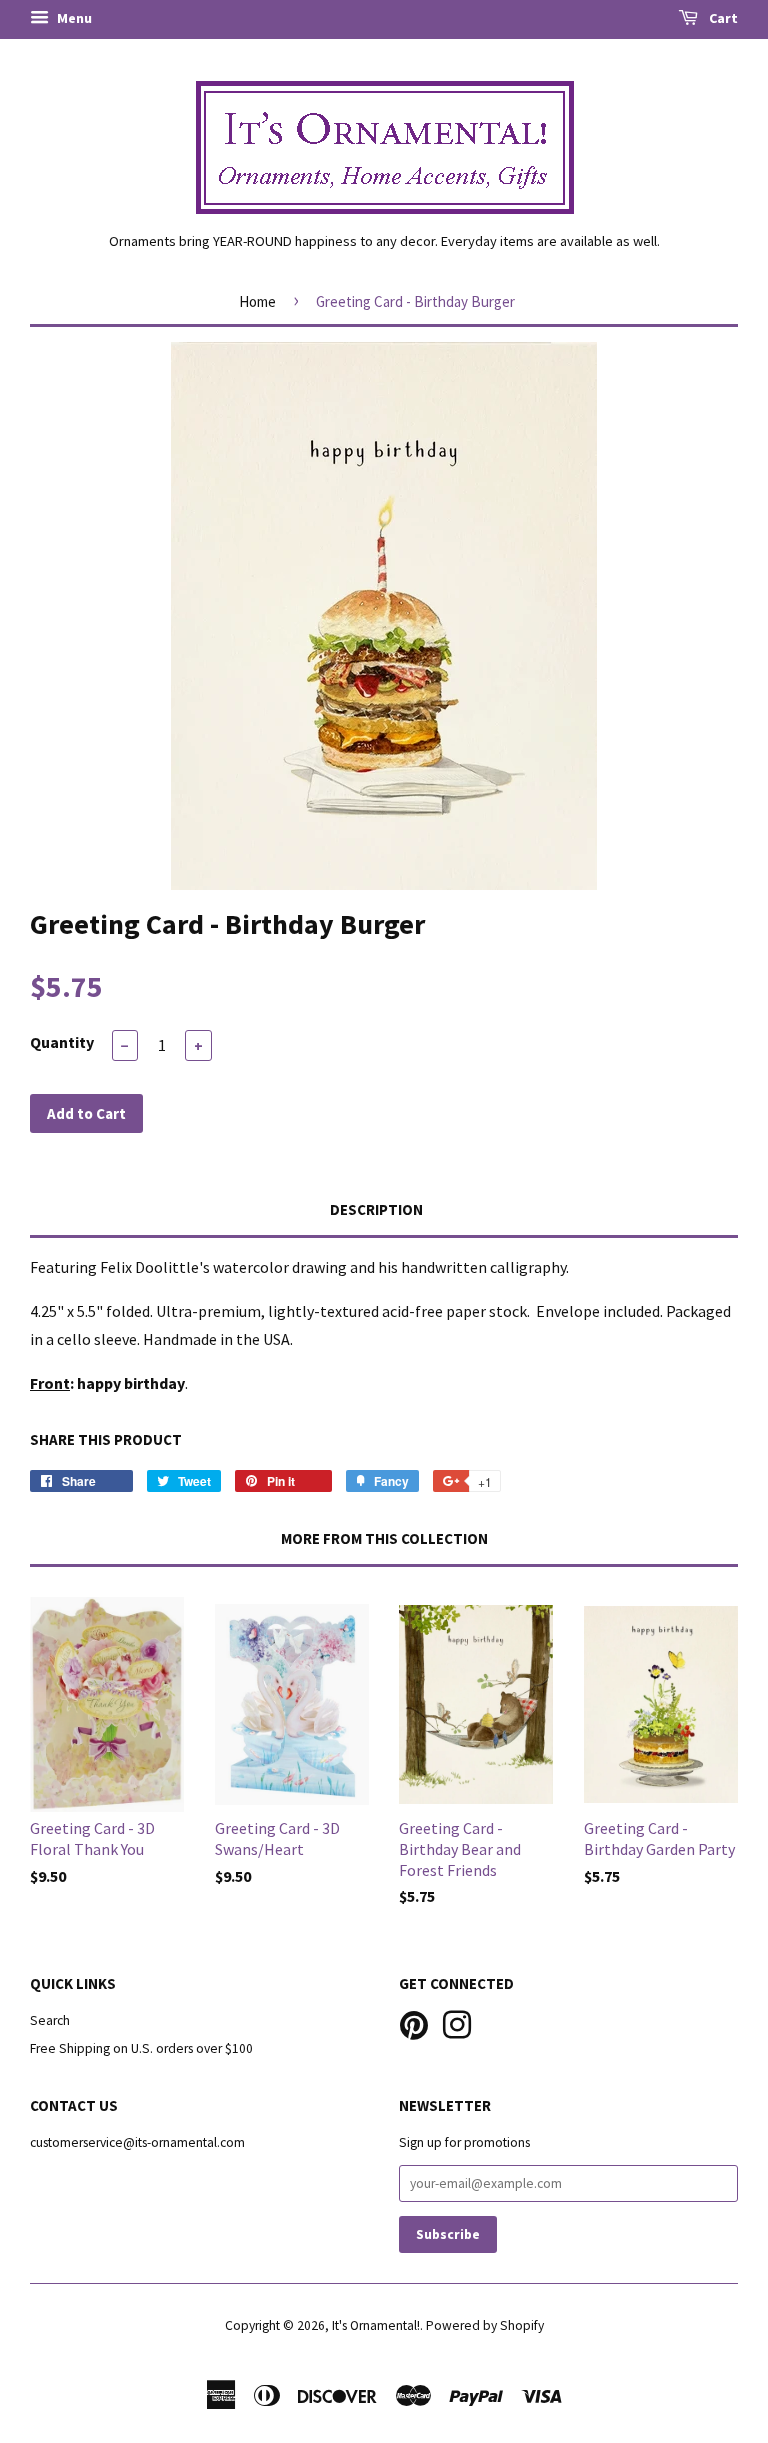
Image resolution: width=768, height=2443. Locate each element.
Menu (73, 18)
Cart (722, 18)
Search (50, 2020)
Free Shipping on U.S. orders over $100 (141, 2048)
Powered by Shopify (485, 2325)
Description (376, 1209)
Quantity (62, 1042)
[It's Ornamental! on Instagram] (457, 2022)
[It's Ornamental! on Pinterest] (414, 2022)
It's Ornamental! (376, 2325)
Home (257, 301)
